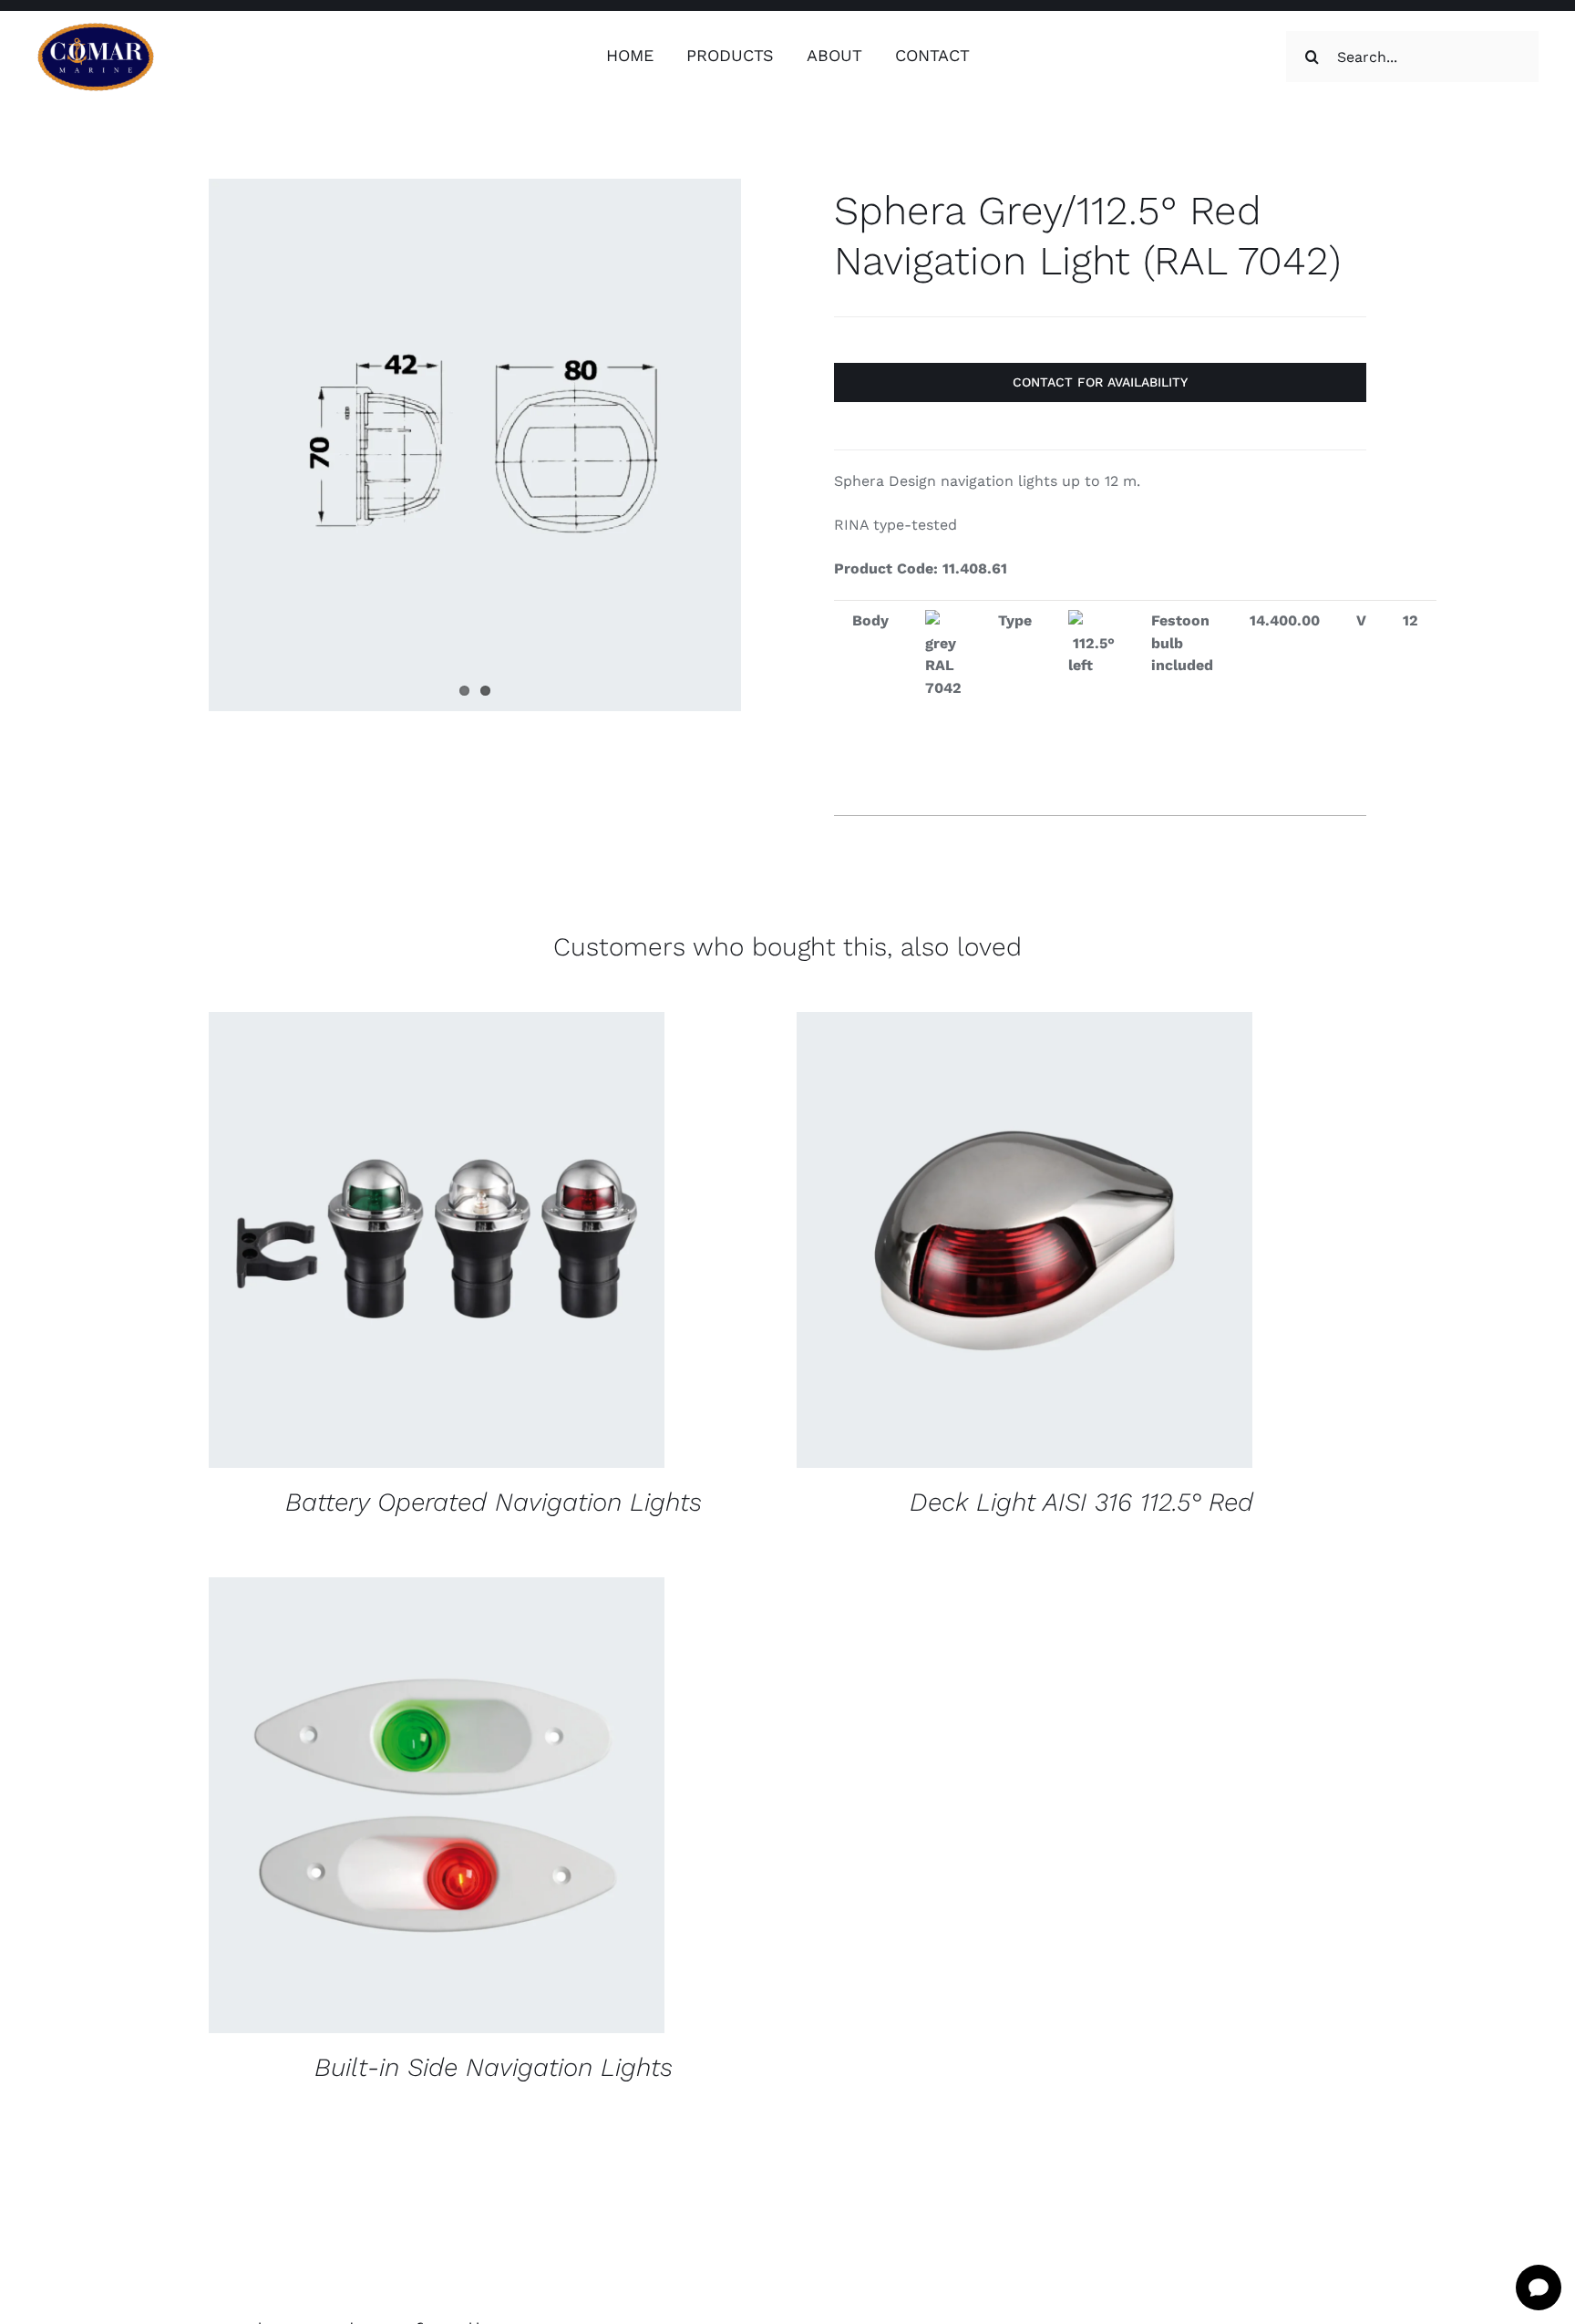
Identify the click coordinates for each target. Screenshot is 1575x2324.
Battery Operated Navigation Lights (494, 1502)
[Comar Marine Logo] (96, 29)
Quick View (557, 1242)
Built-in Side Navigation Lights (494, 2067)
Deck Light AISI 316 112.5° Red (1081, 1502)
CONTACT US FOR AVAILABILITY (380, 1242)
